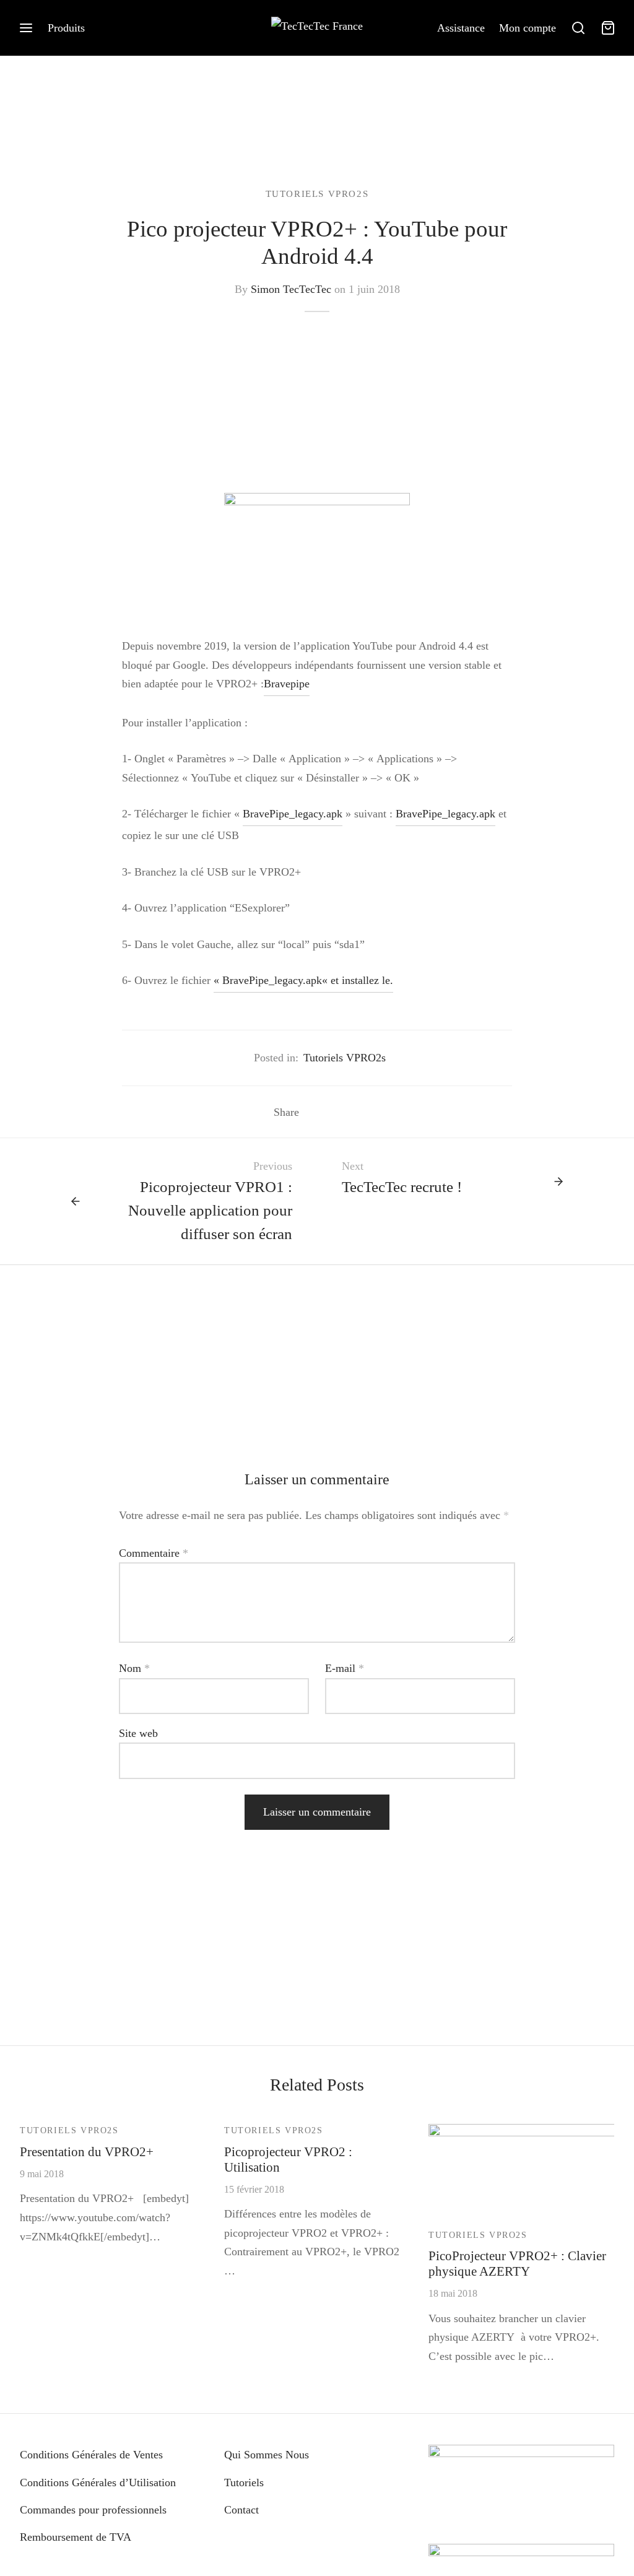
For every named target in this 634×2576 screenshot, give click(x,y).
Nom (134, 1668)
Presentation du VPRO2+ (87, 2152)
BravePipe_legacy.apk (293, 814)
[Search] (578, 28)
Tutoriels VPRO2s (317, 194)
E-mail (345, 1668)
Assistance (461, 28)
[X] (332, 1112)
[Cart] (608, 28)
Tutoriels (244, 2482)
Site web (138, 1733)
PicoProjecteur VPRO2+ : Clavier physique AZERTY (517, 2263)
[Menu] (26, 28)
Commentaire (154, 1553)
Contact (241, 2510)
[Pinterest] (351, 1112)
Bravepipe (287, 684)
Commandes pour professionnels (93, 2510)
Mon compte (528, 28)
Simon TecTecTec (291, 289)
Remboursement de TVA (76, 2537)
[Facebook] (314, 1112)
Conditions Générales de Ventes (91, 2455)
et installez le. (362, 980)
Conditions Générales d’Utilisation (98, 2482)
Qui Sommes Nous (267, 2455)
